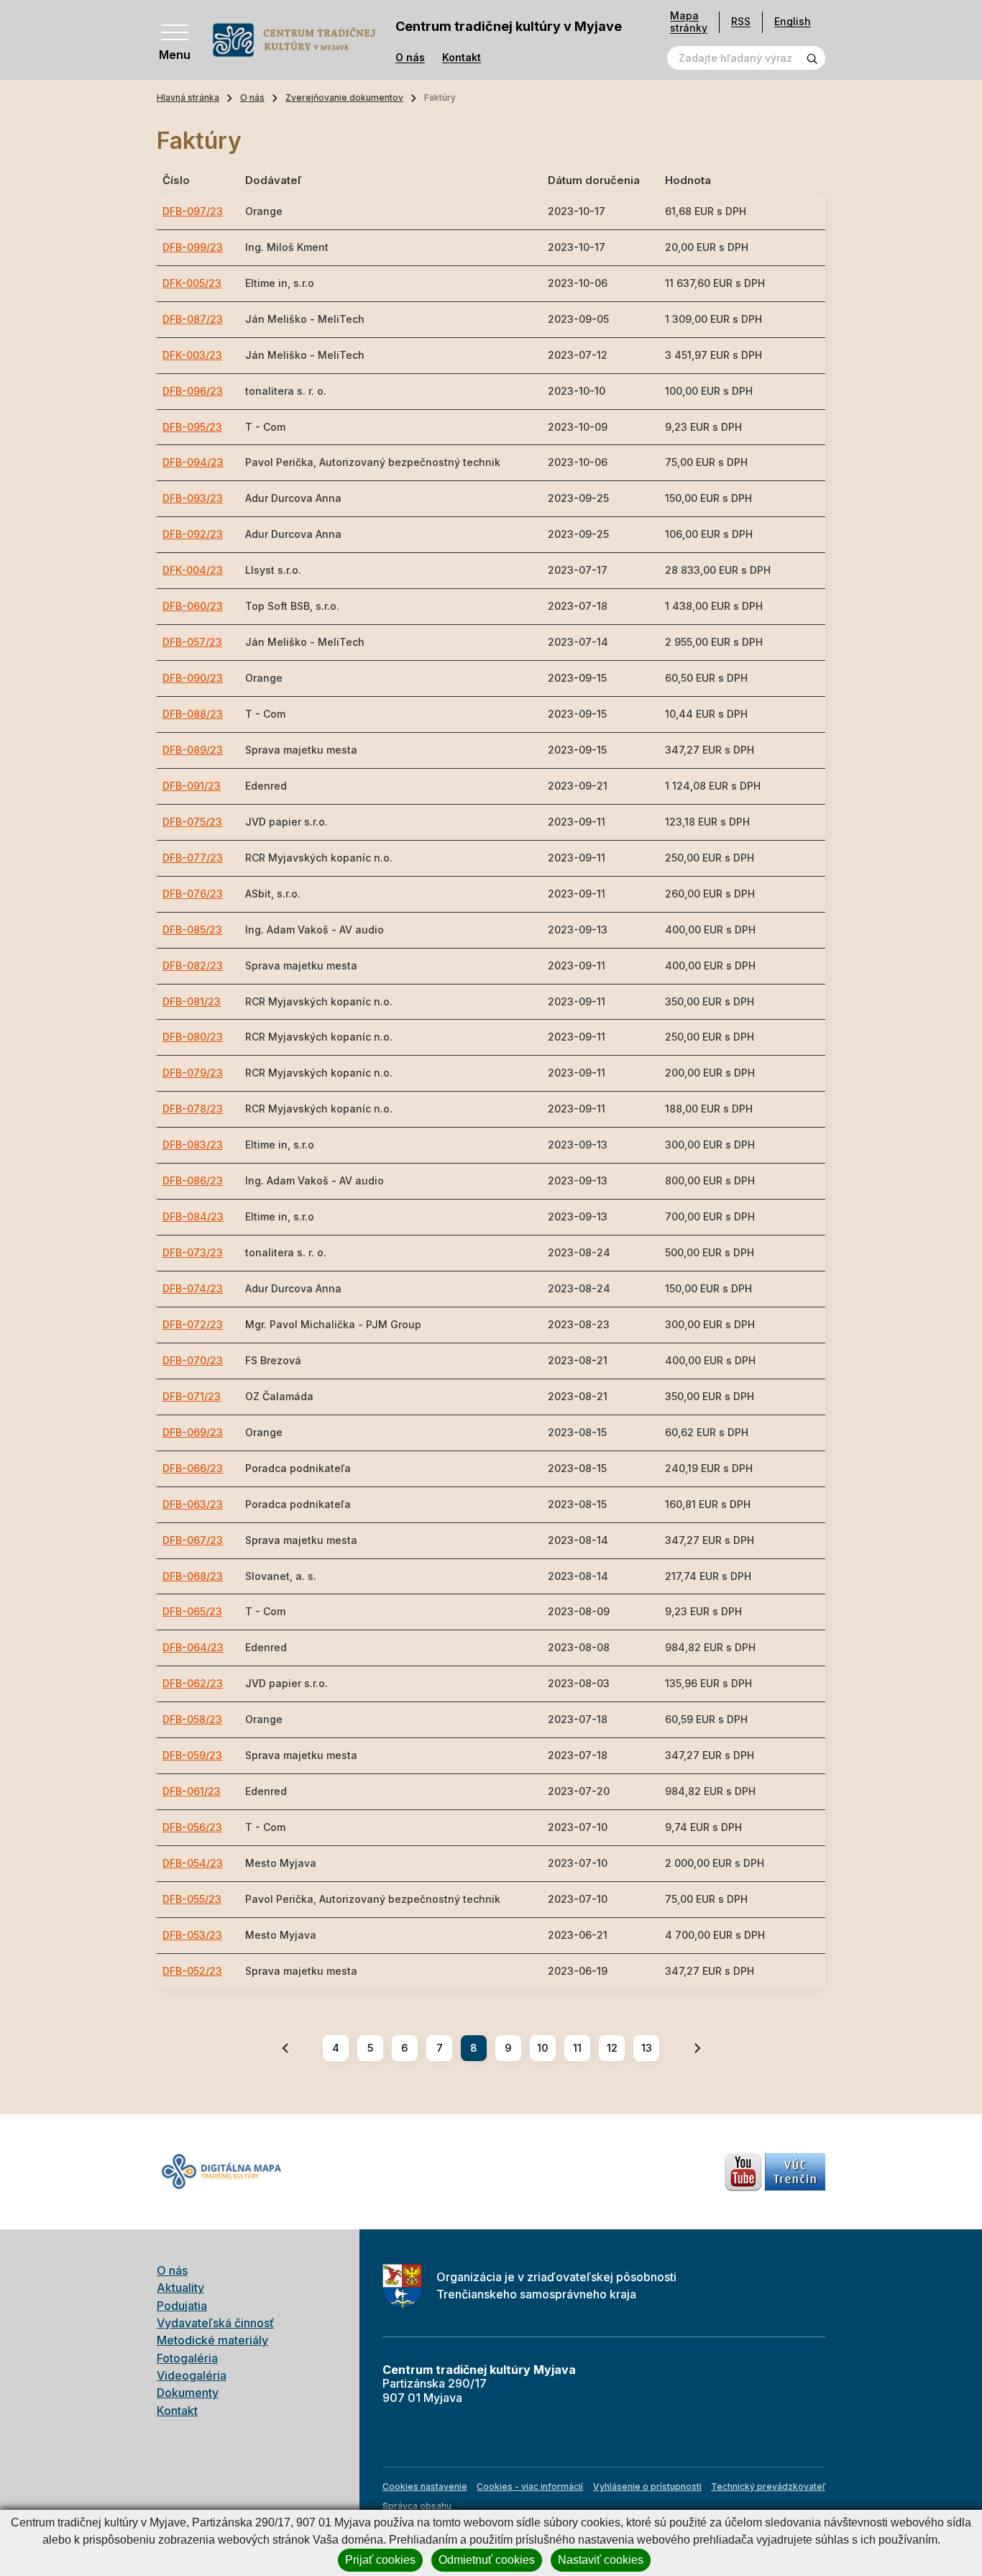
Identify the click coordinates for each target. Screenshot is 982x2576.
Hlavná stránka (188, 97)
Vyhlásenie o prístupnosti (647, 2486)
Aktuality (180, 2288)
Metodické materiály (212, 2340)
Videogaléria (192, 2375)
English (793, 21)
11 (577, 2048)
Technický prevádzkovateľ (768, 2486)
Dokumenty (188, 2393)
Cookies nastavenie (425, 2486)
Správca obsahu (417, 2506)
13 (647, 2048)
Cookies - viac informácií (530, 2486)
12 (612, 2048)
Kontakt (462, 58)
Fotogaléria (187, 2358)
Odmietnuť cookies (487, 2560)
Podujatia (182, 2306)
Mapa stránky (689, 22)
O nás (410, 58)
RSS (741, 21)
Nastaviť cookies (601, 2560)
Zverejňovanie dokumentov (344, 97)
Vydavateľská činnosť (215, 2323)
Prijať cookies (380, 2560)
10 (543, 2048)
